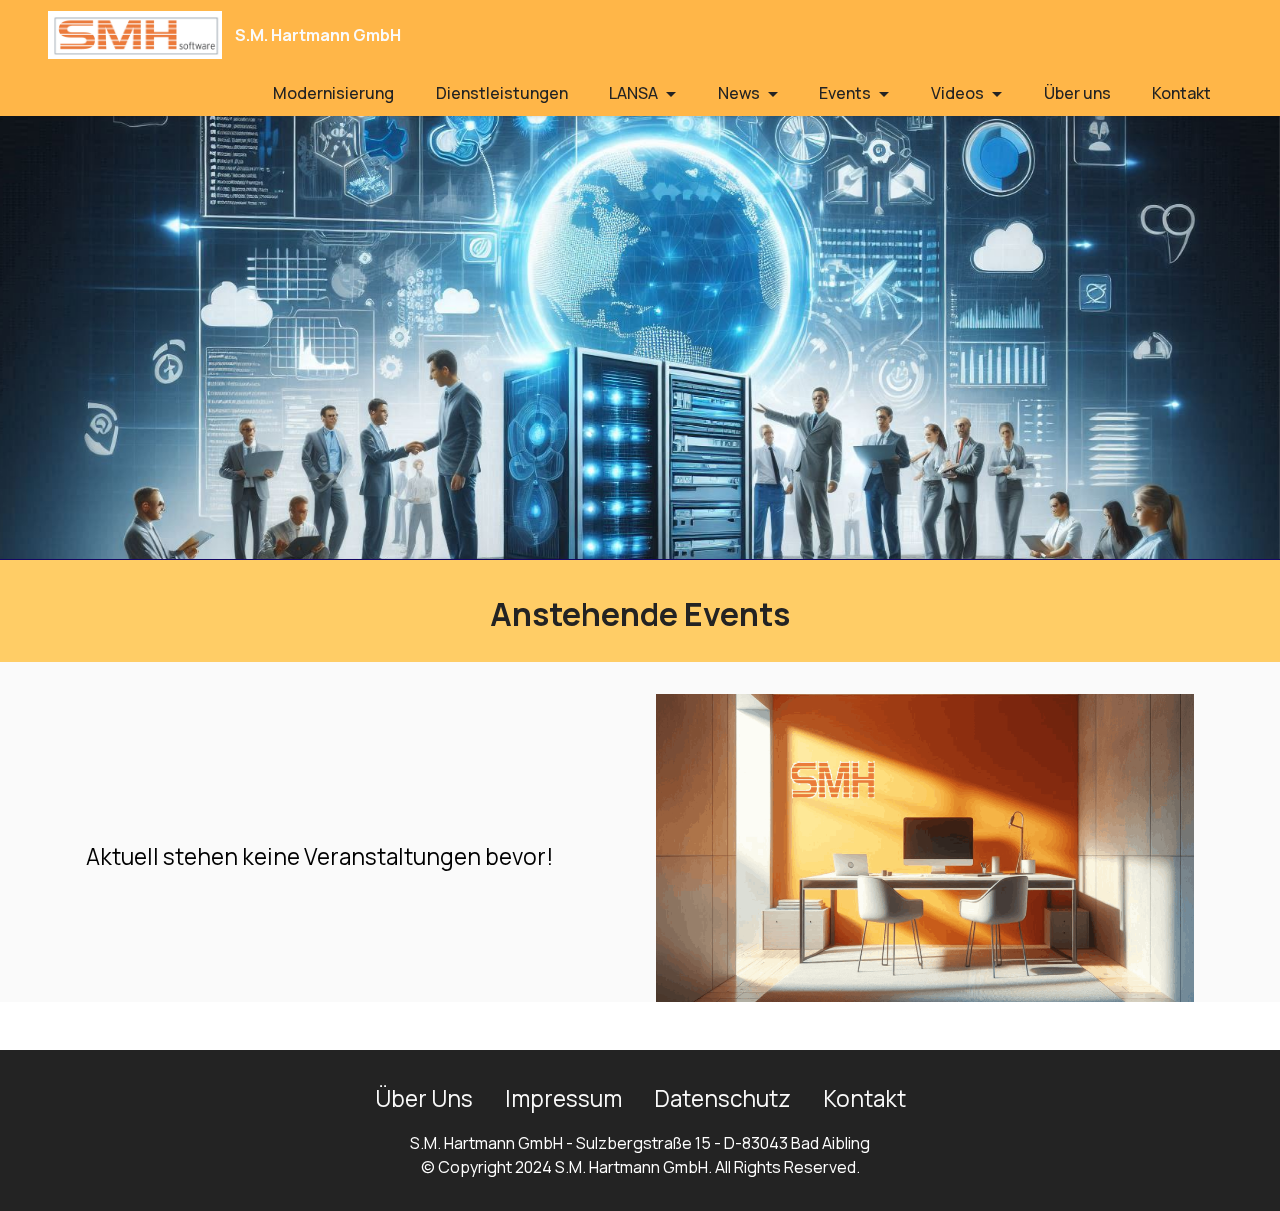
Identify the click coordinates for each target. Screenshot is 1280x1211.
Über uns (1077, 93)
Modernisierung (333, 93)
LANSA (633, 93)
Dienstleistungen (502, 93)
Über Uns (424, 1098)
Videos (957, 93)
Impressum (563, 1098)
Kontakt (1181, 93)
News (739, 93)
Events (845, 93)
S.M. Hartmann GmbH (318, 35)
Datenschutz (722, 1098)
